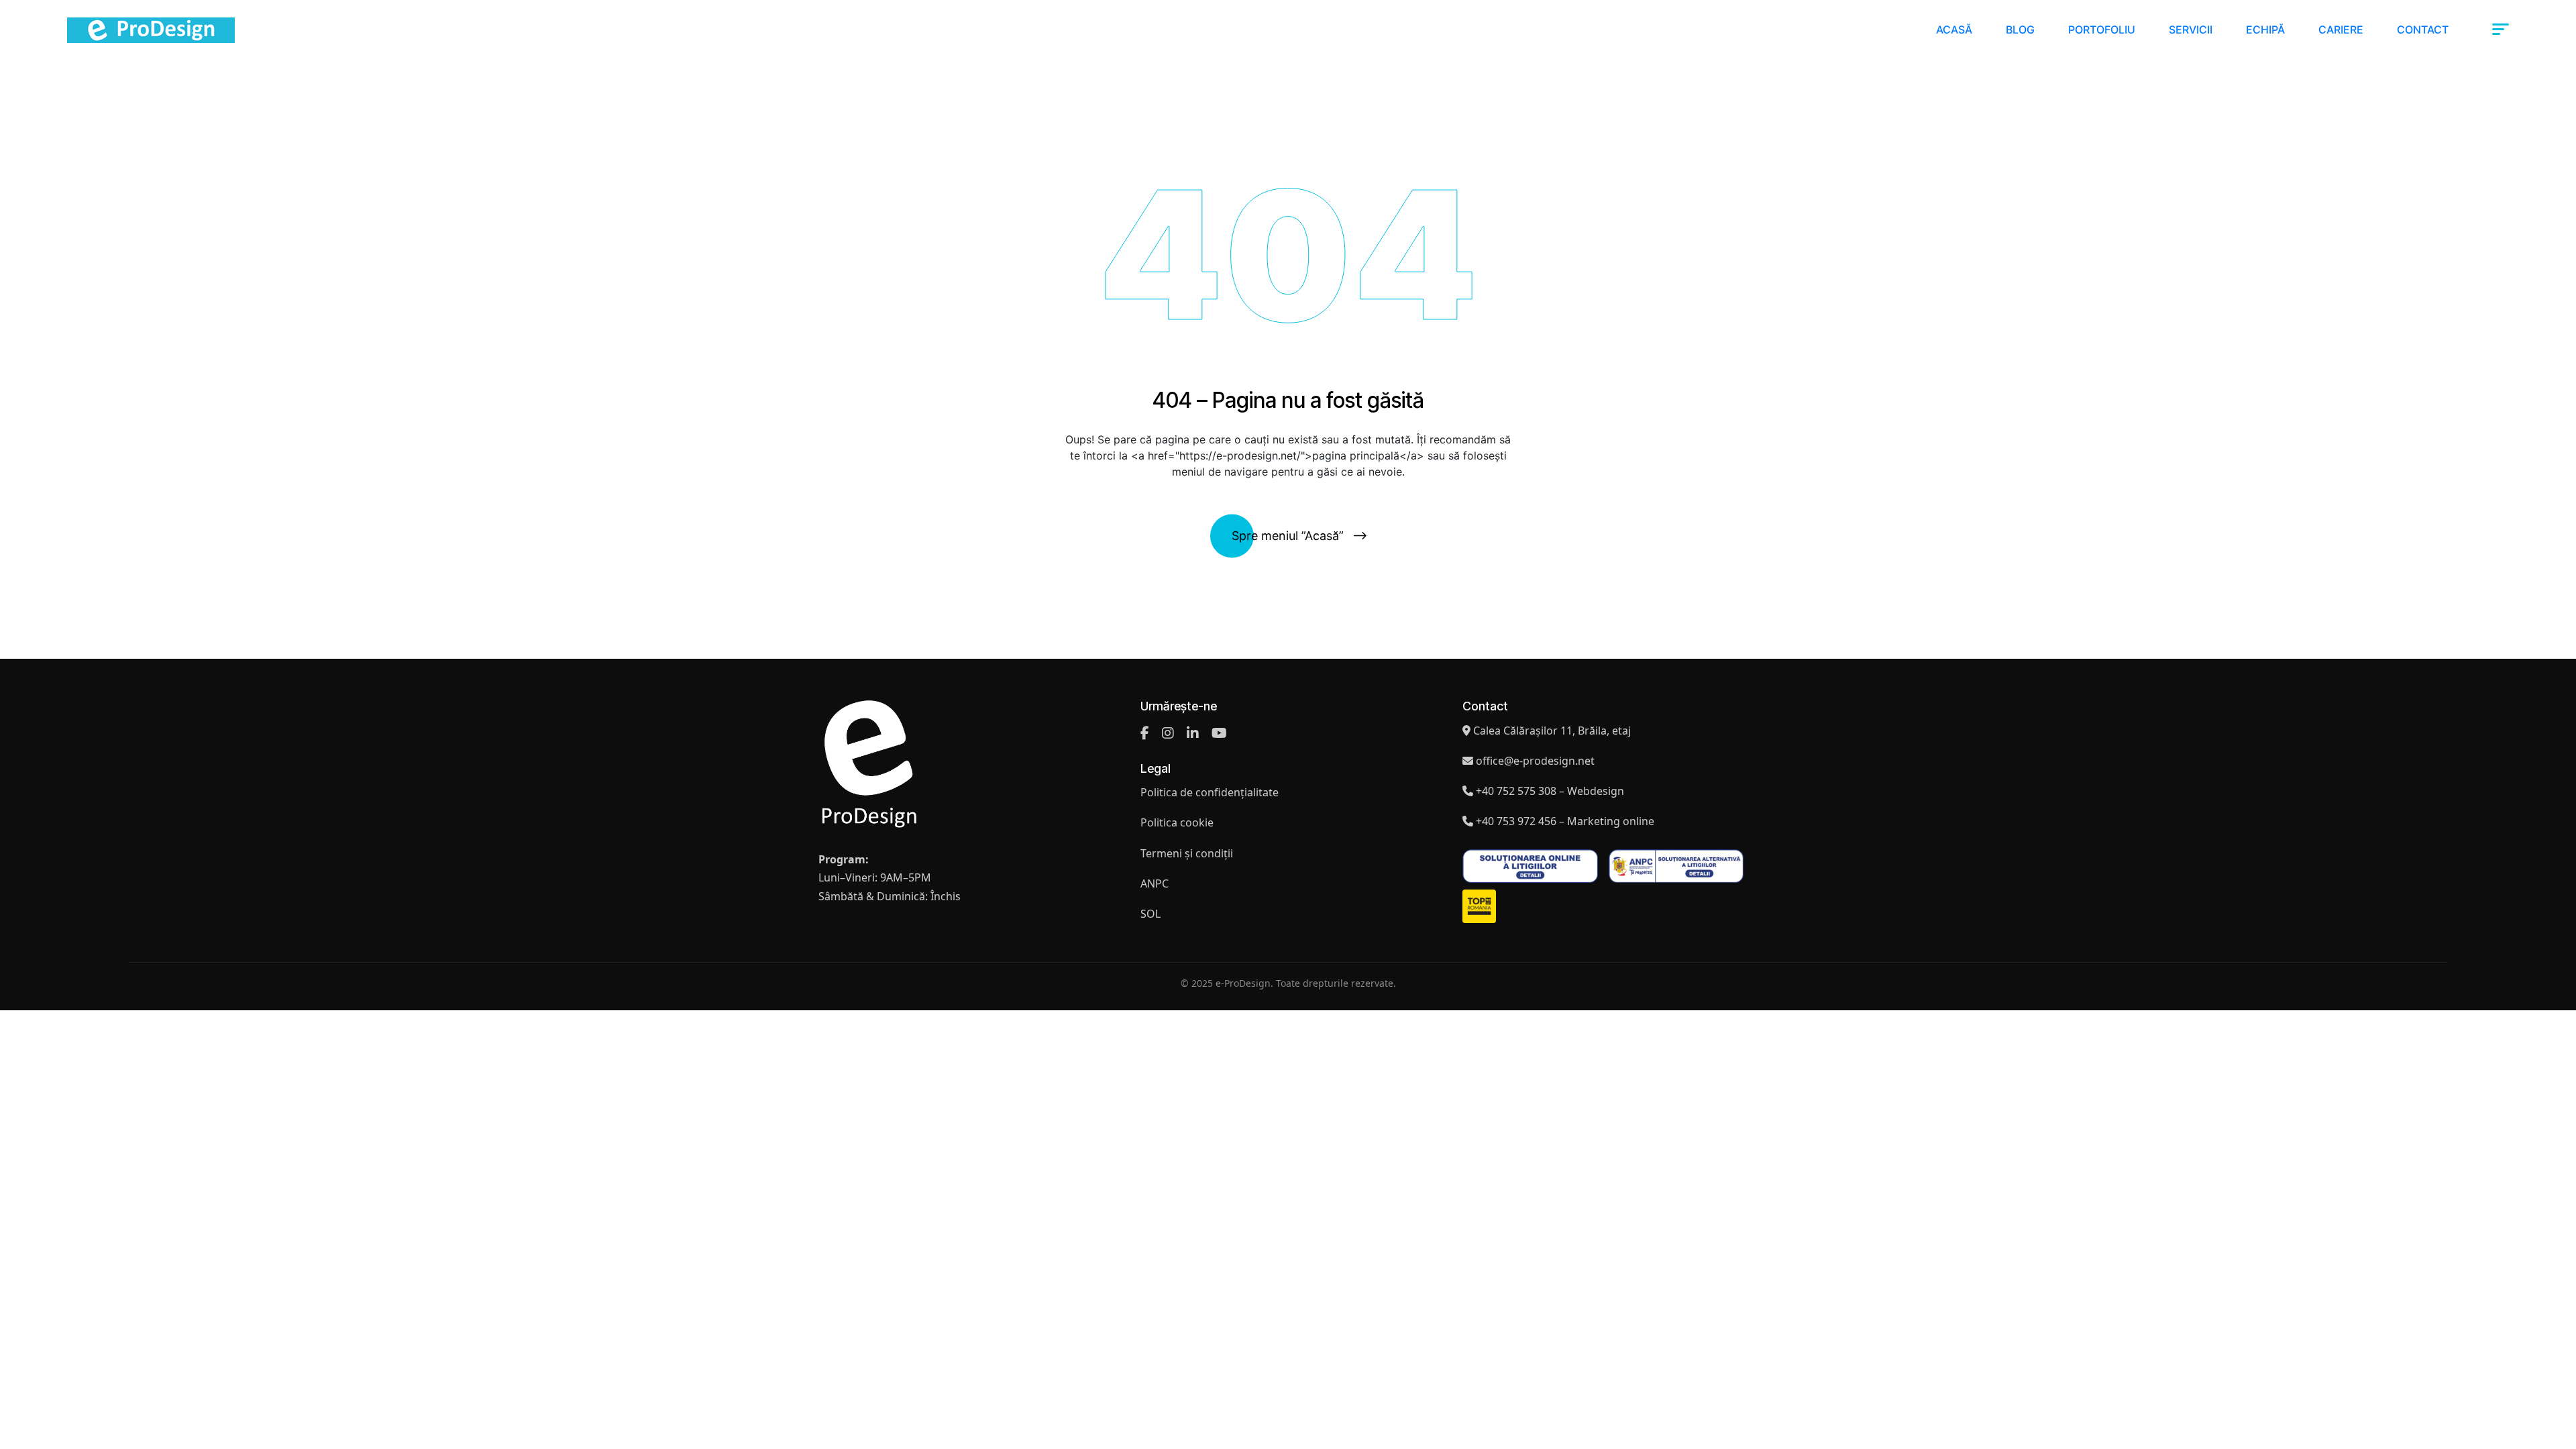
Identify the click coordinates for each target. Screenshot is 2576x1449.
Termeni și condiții (1187, 853)
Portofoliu (2102, 30)
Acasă (1954, 30)
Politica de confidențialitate (1210, 792)
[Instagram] (1168, 733)
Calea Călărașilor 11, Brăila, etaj (1552, 731)
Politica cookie (1177, 822)
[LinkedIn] (1193, 733)
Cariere (2341, 30)
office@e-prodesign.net (1535, 761)
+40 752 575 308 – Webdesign (1550, 791)
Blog (2020, 30)
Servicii (2191, 30)
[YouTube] (1219, 733)
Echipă (2265, 30)
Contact (2423, 30)
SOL (1150, 914)
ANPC (1155, 883)
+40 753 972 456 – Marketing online (1565, 821)
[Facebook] (1145, 733)
